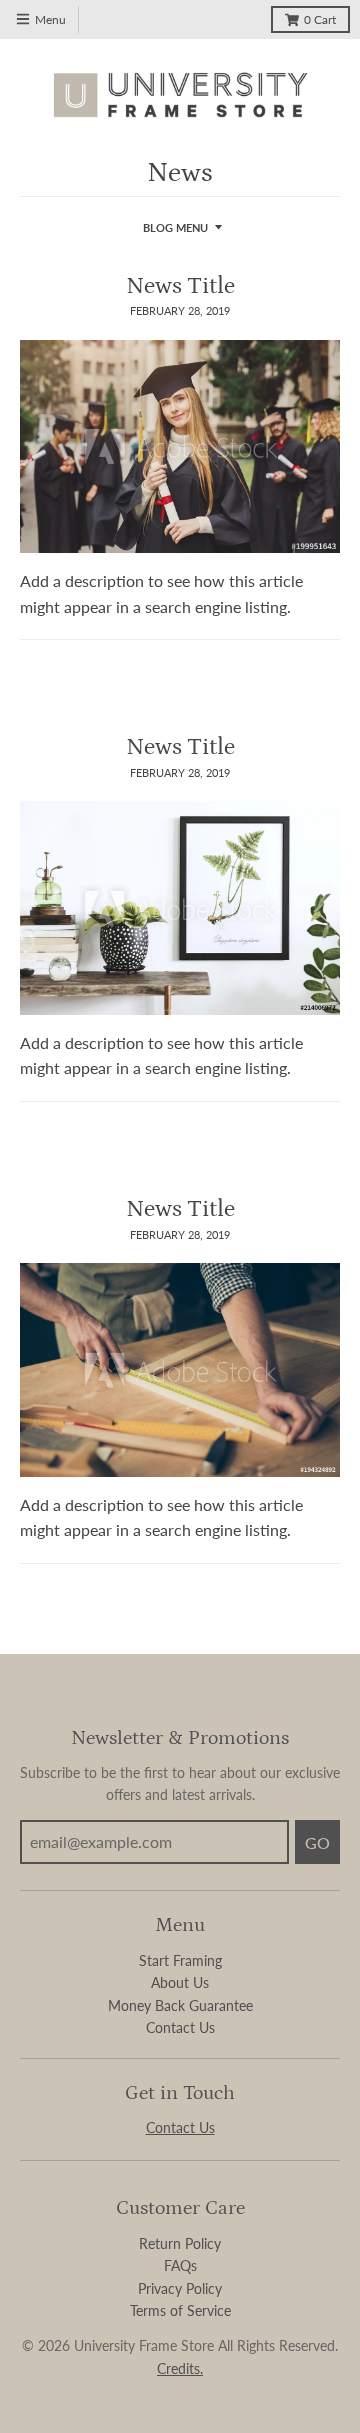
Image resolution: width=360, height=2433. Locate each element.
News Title (180, 285)
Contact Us (180, 2027)
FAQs (180, 2265)
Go (317, 1842)
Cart (320, 19)
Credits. (180, 2368)
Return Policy (180, 2243)
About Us (180, 1982)
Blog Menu (175, 227)
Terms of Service (180, 2310)
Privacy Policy (180, 2288)
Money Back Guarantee (180, 2005)
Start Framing (180, 1960)
